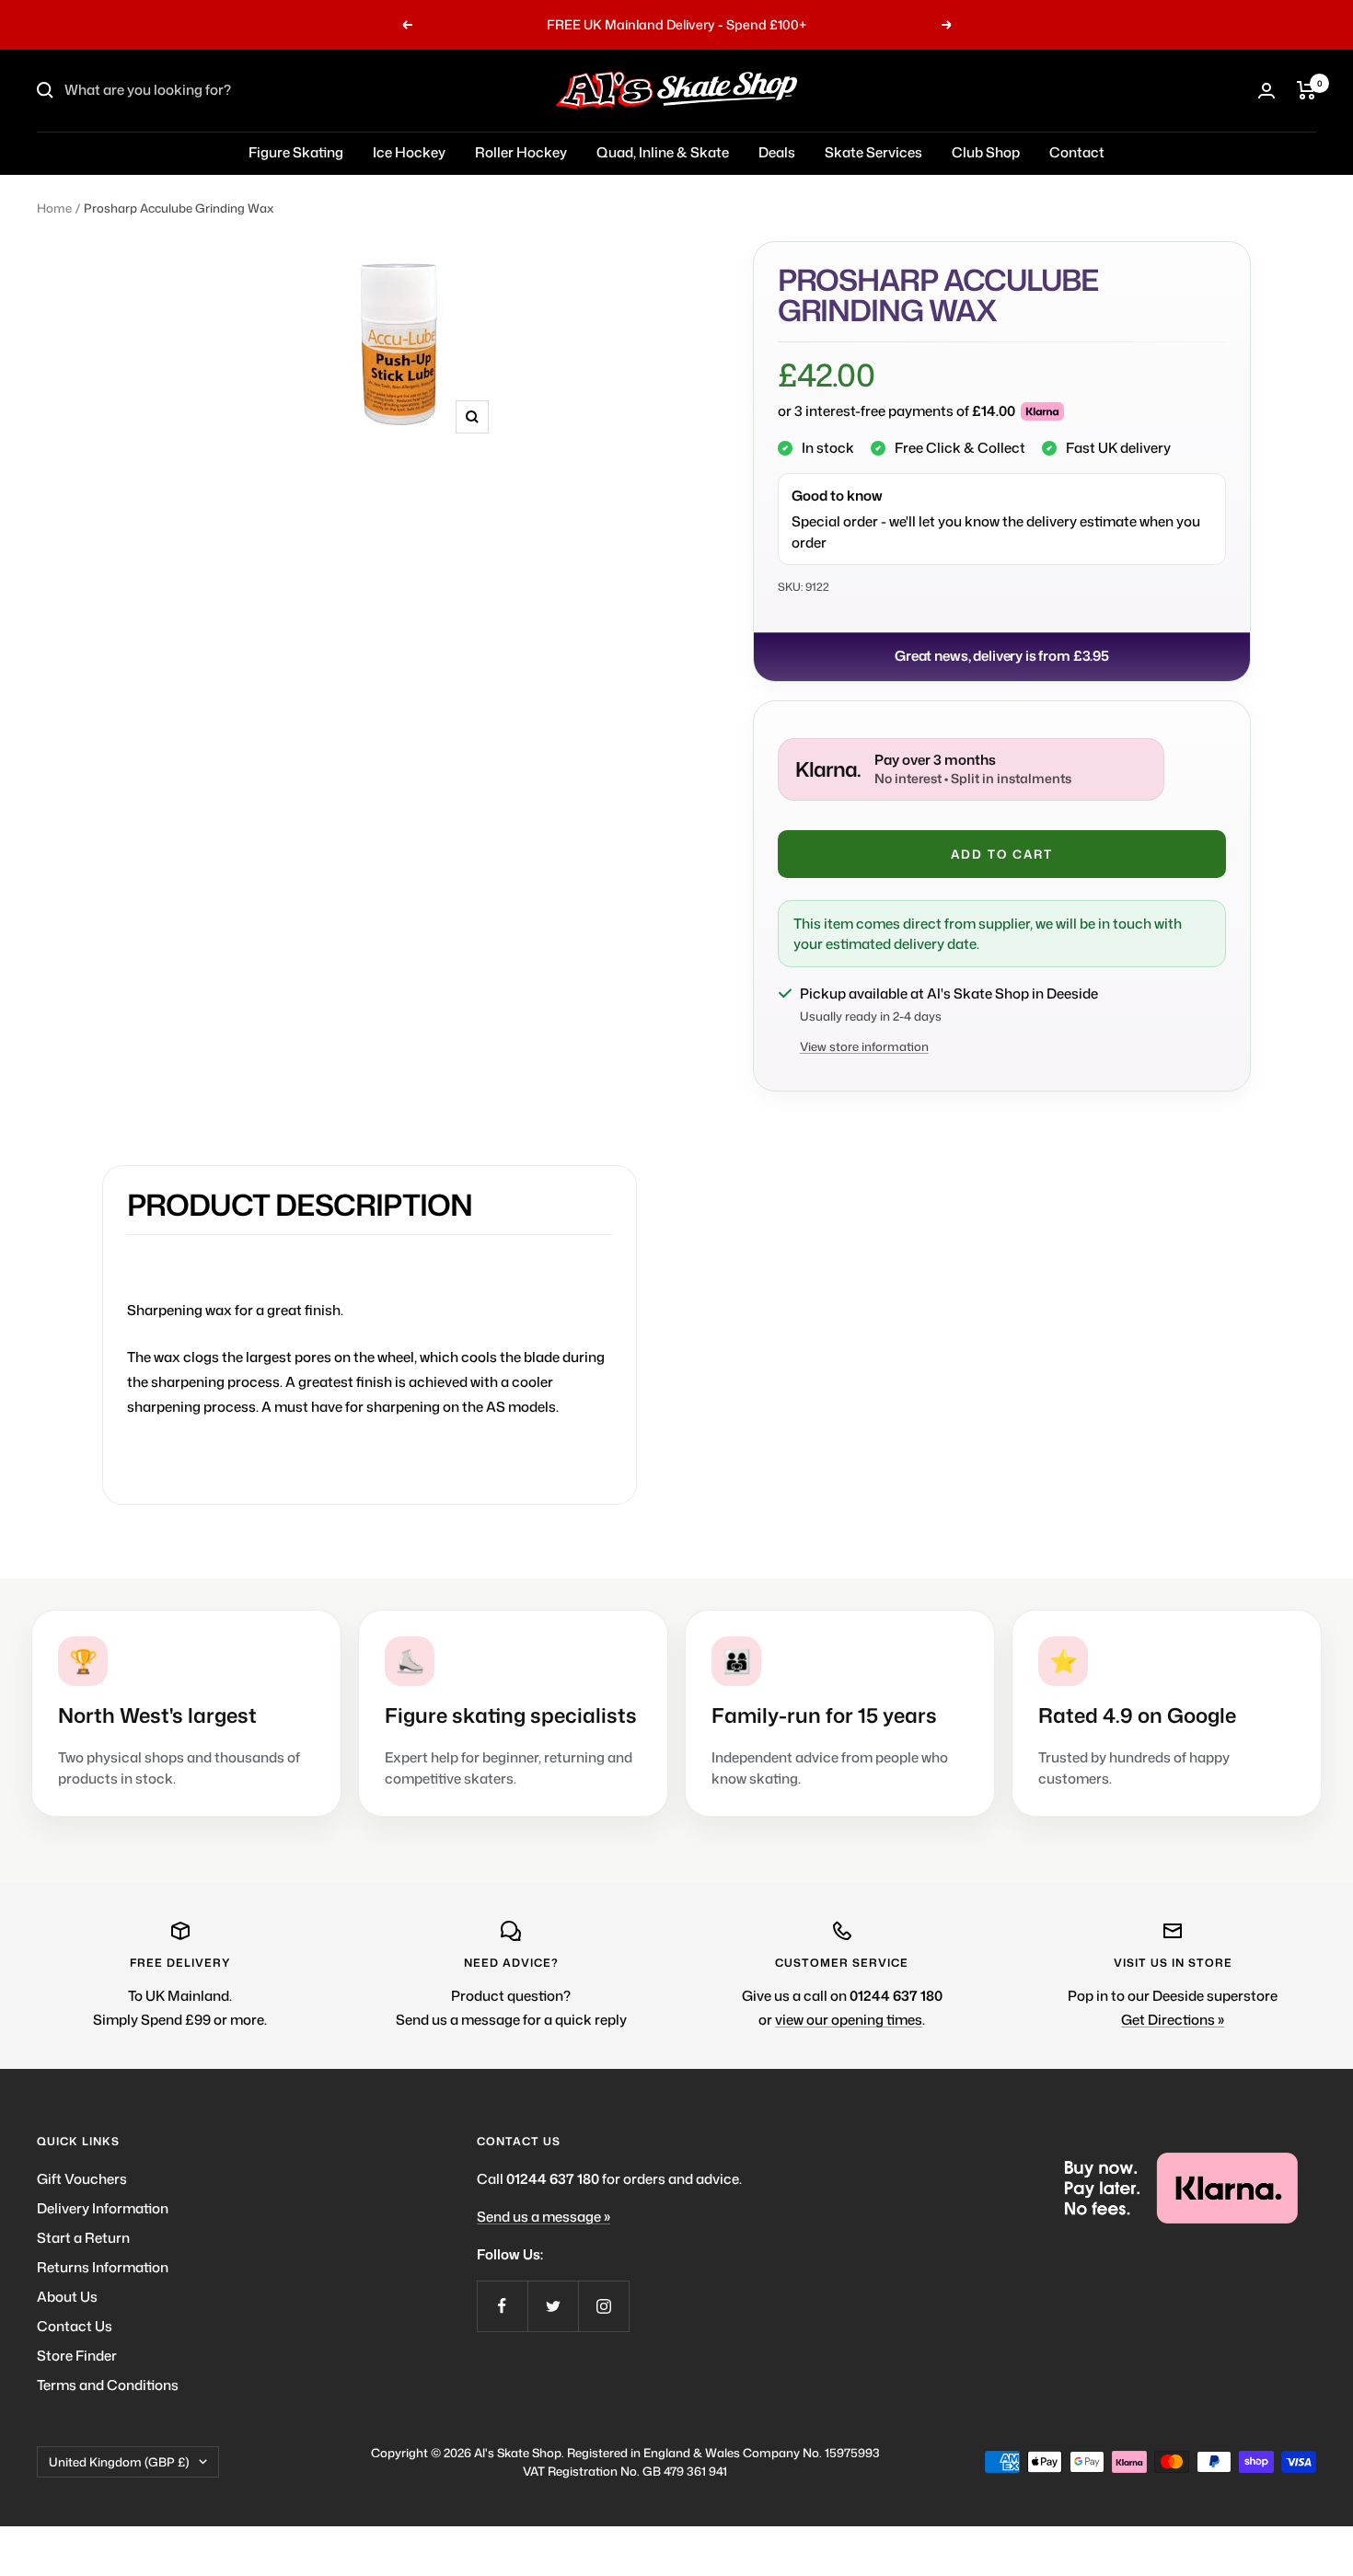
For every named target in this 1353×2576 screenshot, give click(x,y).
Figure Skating (296, 152)
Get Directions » (1173, 2020)
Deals (777, 152)
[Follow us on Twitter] (553, 2306)
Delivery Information (103, 2208)
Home (54, 208)
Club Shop (986, 152)
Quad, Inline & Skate (663, 152)
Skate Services (873, 152)
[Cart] (1307, 90)
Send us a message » (544, 2217)
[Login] (1266, 91)
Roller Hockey (521, 152)
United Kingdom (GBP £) (119, 2462)
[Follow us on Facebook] (502, 2306)
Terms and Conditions (108, 2385)
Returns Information (103, 2267)
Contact (1077, 152)
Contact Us (75, 2326)
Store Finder (77, 2356)
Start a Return (83, 2238)
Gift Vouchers (82, 2179)
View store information (864, 1046)
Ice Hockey (409, 152)
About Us (67, 2297)
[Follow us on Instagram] (603, 2306)
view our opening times (849, 2020)
